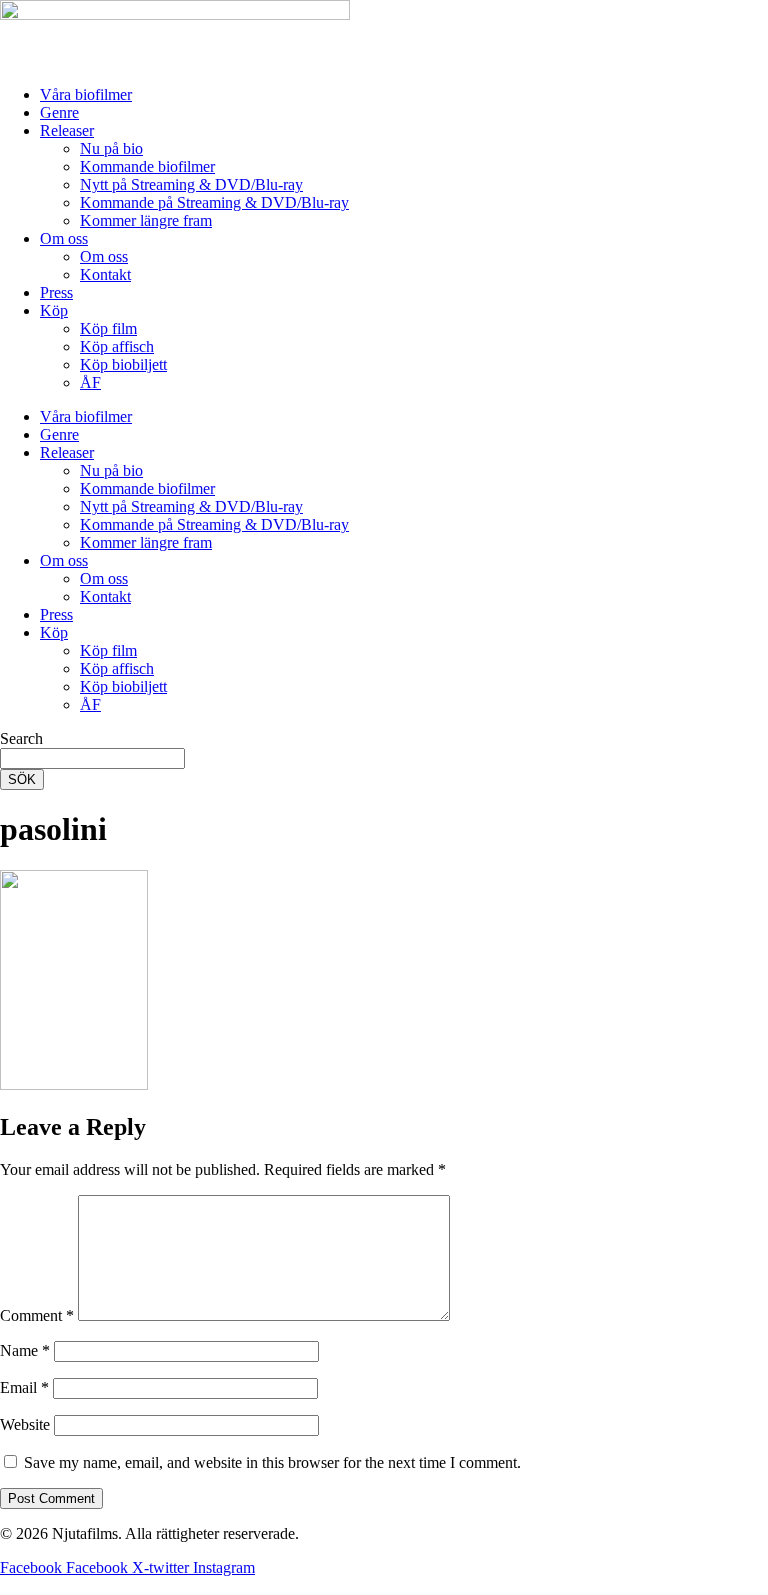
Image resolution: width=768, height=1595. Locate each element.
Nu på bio (111, 148)
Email (24, 1387)
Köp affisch (117, 346)
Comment (37, 1315)
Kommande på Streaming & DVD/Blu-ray (214, 202)
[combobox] (92, 758)
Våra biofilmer (86, 94)
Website (25, 1424)
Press (56, 292)
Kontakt (105, 274)
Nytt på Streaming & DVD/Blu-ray (191, 184)
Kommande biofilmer (147, 166)
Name (25, 1350)
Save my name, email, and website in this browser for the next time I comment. (272, 1462)
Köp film (108, 328)
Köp (54, 310)
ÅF (90, 382)
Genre (59, 112)
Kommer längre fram (146, 220)
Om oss (64, 238)
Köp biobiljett (123, 364)
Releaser (67, 130)
